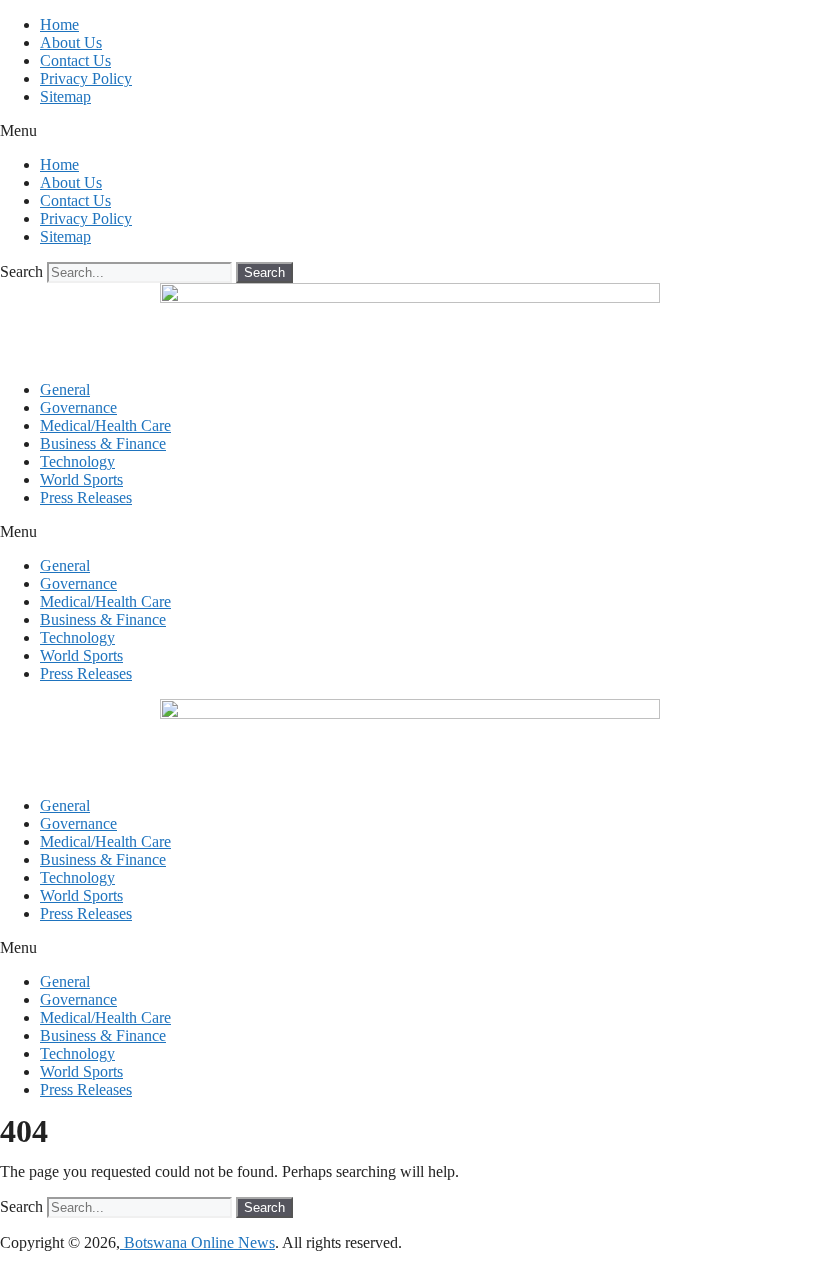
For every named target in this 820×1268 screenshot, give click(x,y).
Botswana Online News (197, 1242)
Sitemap (65, 96)
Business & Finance (103, 443)
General (65, 389)
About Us (71, 42)
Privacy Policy (86, 78)
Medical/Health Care (105, 425)
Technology (77, 461)
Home (59, 24)
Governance (78, 407)
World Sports (81, 479)
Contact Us (75, 60)
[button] (410, 131)
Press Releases (86, 497)
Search (21, 271)
